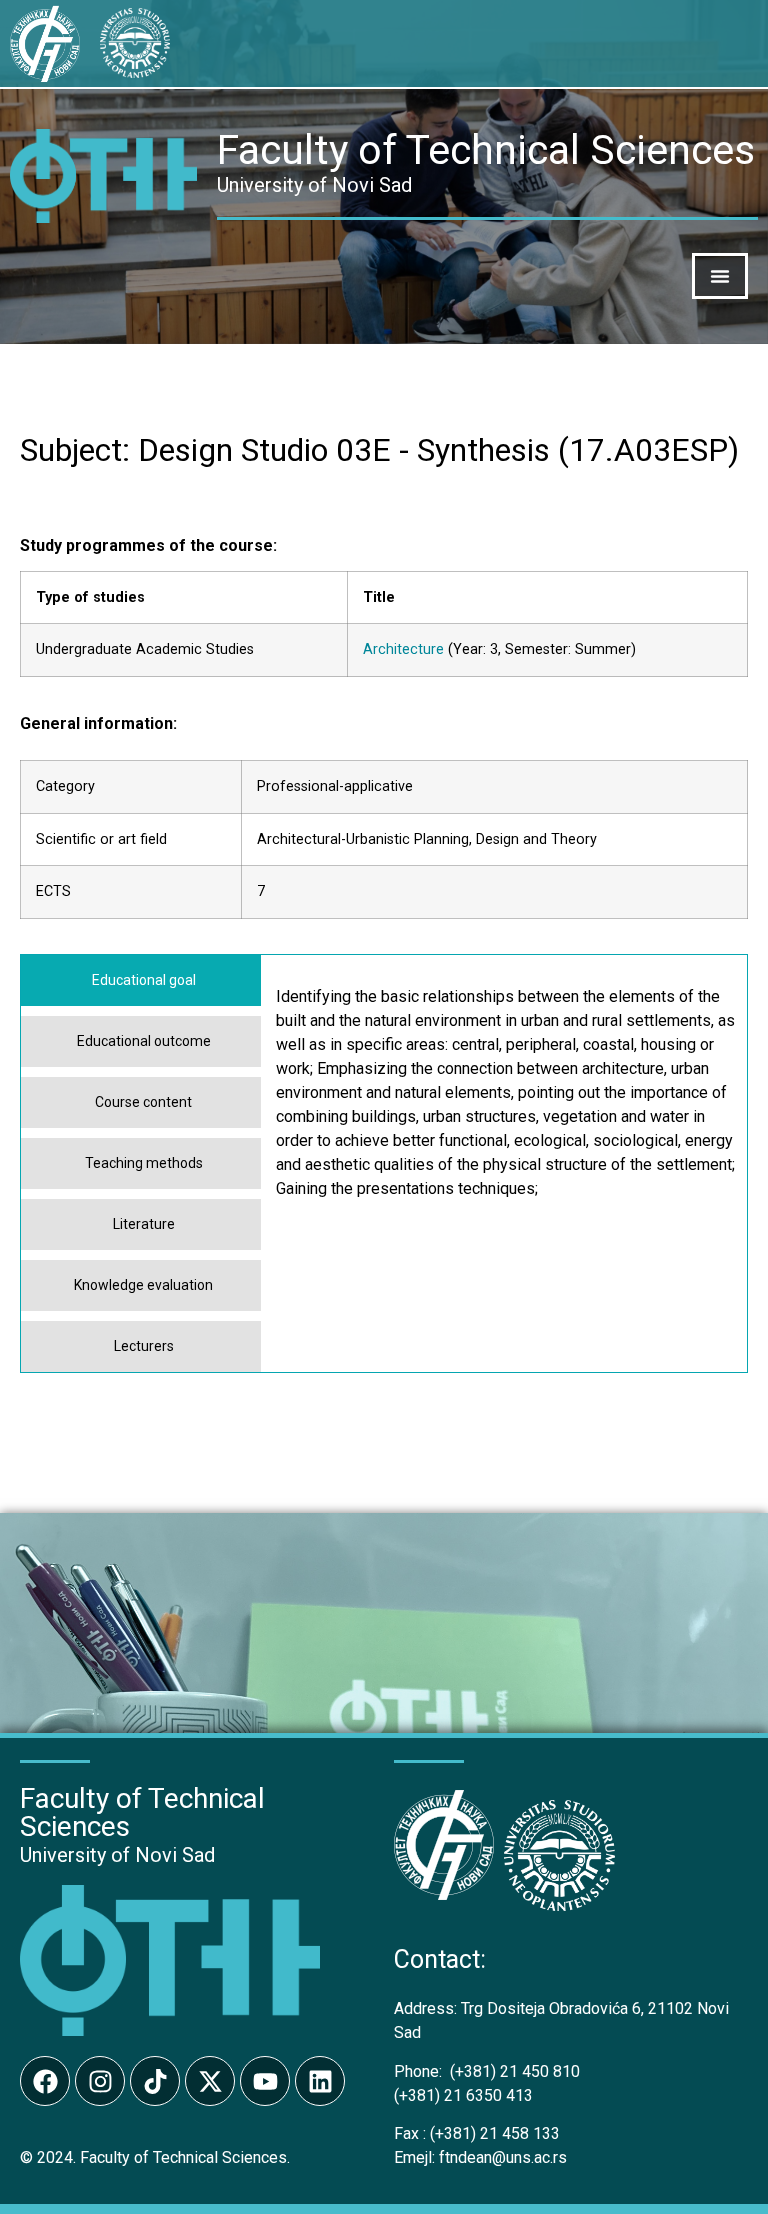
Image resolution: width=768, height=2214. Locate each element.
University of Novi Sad (117, 1855)
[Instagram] (100, 2081)
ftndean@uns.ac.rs (503, 2157)
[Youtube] (265, 2081)
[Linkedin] (320, 2081)
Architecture (403, 649)
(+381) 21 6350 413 (463, 2095)
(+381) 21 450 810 (487, 2071)
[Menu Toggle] (720, 276)
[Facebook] (45, 2081)
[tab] (141, 980)
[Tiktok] (155, 2081)
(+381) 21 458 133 (477, 2133)
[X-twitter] (210, 2081)
